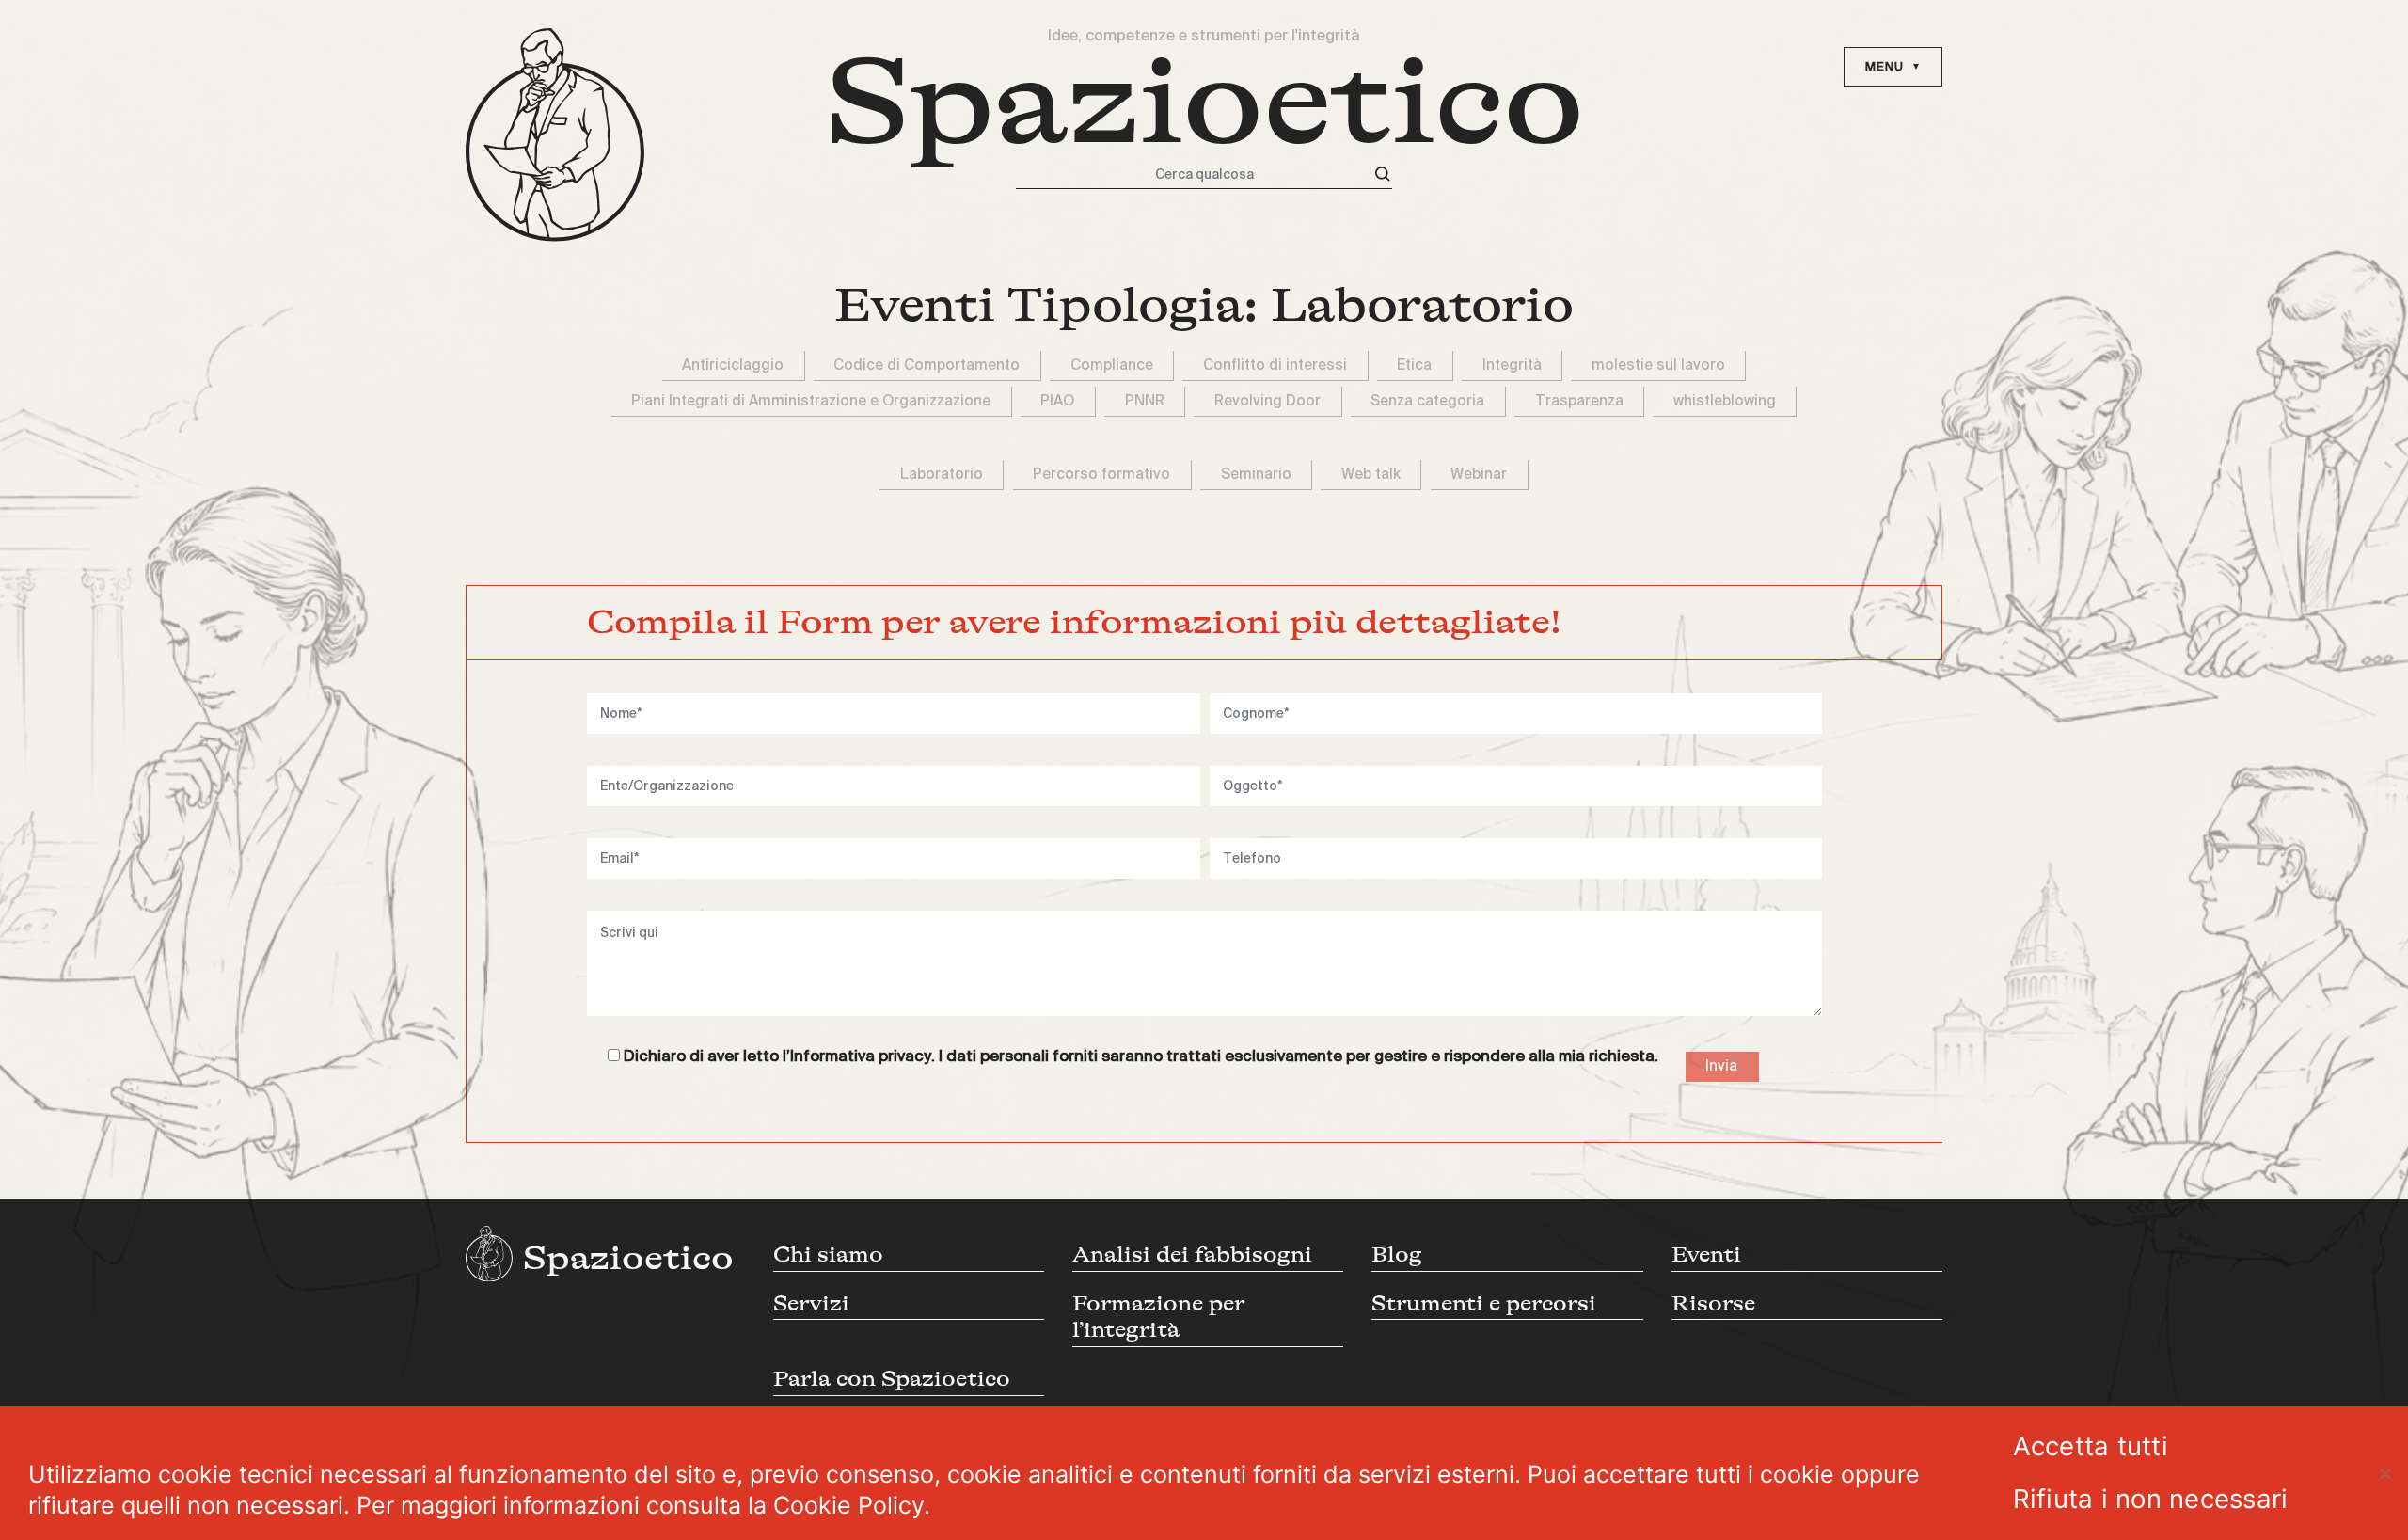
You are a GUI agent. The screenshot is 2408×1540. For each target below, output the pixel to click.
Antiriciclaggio (733, 365)
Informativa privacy (861, 1057)
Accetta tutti (2091, 1446)
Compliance (1112, 365)
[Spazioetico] (555, 135)
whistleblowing (1725, 401)
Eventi (1706, 1254)
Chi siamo (828, 1254)
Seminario (1256, 475)
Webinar (1479, 475)
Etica (1414, 365)
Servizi (811, 1303)
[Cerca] (1383, 175)
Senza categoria (1427, 401)
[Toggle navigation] (1893, 67)
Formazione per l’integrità (1158, 1317)
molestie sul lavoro (1658, 365)
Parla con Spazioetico (892, 1379)
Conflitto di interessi (1275, 365)
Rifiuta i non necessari (2151, 1499)
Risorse (1713, 1303)
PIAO (1057, 401)
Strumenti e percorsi (1484, 1303)
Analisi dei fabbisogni (1192, 1254)
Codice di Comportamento (927, 365)
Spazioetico (1204, 102)
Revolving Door (1267, 401)
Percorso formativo (1101, 475)
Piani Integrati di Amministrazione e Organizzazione (811, 401)
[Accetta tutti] (2384, 1473)
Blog (1397, 1254)
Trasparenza (1579, 401)
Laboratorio (942, 475)
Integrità (1512, 365)
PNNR (1145, 401)
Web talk (1371, 475)
